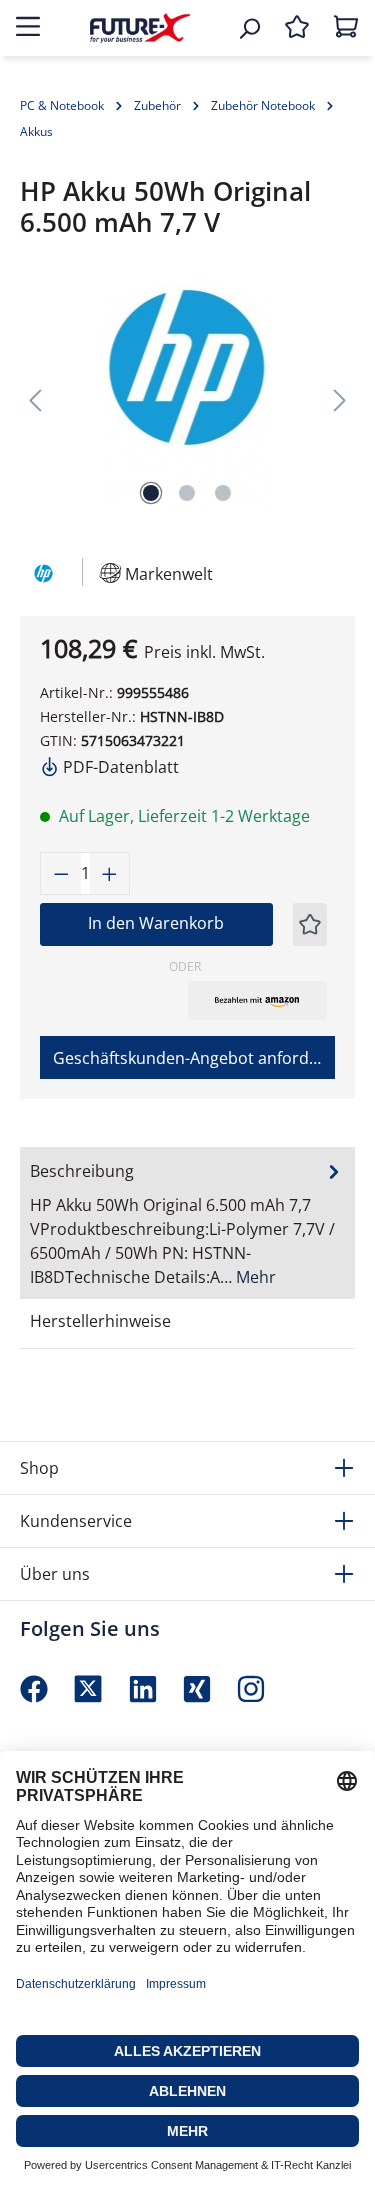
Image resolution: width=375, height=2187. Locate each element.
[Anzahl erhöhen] (110, 873)
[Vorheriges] (35, 398)
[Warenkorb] (346, 28)
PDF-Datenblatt (119, 767)
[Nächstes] (340, 398)
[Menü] (28, 28)
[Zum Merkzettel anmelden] (310, 924)
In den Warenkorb (156, 923)
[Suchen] (249, 28)
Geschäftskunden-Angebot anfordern (194, 1058)
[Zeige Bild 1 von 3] (151, 493)
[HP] (41, 571)
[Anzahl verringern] (61, 873)
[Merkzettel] (297, 28)
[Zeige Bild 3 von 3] (223, 493)
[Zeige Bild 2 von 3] (187, 493)
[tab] (187, 1223)
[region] (187, 398)
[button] (258, 1000)
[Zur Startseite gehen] (140, 27)
